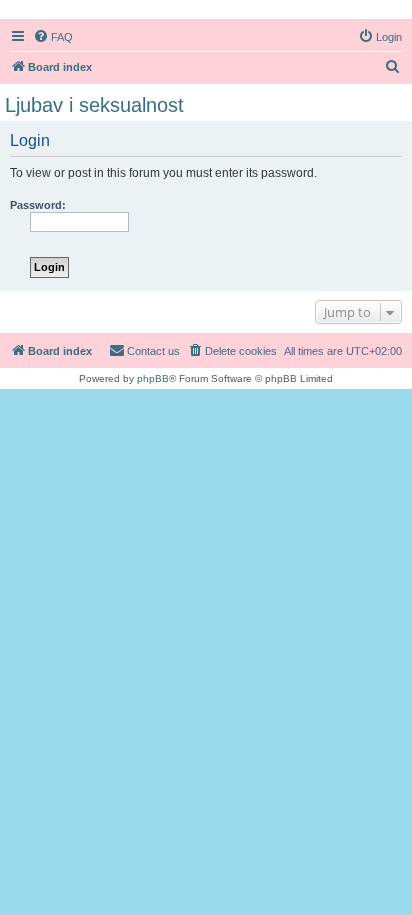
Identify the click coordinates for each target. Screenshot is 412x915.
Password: (38, 205)
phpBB (153, 378)
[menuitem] (53, 37)
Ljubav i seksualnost (94, 105)
